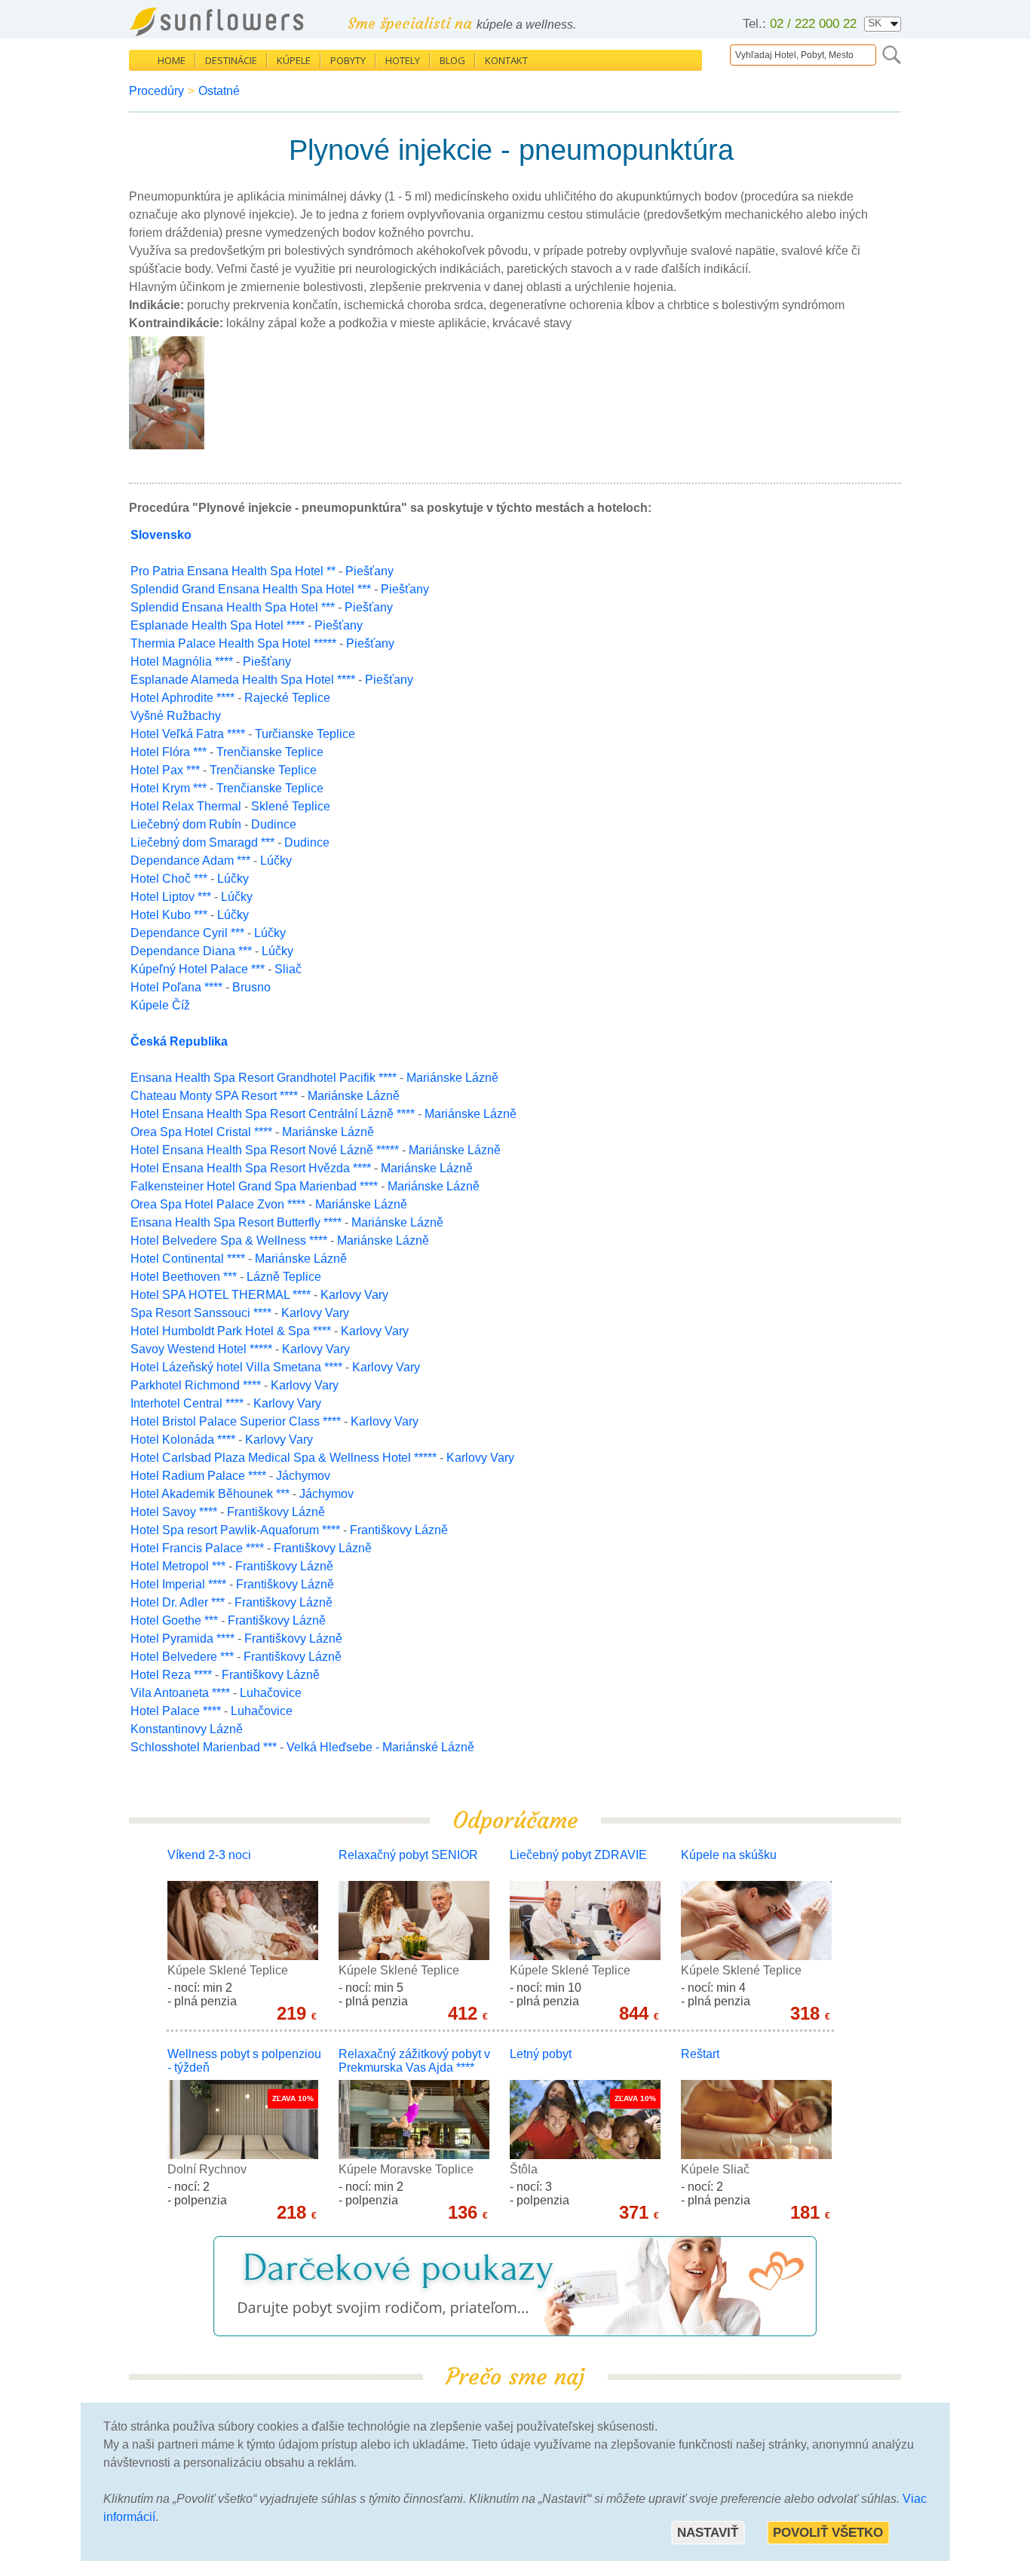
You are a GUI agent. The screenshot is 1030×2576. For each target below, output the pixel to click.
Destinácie (231, 60)
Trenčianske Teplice (270, 752)
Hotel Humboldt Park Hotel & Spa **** (231, 1331)
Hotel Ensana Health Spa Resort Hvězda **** (251, 1168)
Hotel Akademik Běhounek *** (210, 1494)
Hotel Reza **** (171, 1675)
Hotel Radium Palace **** (198, 1476)
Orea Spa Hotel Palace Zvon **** (218, 1204)
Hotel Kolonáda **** (183, 1440)
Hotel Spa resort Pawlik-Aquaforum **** (235, 1530)
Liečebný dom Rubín (187, 824)
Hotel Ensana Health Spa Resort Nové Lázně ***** (265, 1150)
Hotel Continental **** (188, 1259)
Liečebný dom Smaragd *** (202, 842)
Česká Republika (179, 1041)
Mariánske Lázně (452, 1078)
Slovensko (161, 535)
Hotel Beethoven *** (184, 1277)
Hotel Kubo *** (169, 915)
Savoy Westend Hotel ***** (201, 1349)
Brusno (251, 987)
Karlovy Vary (354, 1295)
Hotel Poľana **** (176, 987)
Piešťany (369, 571)
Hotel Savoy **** (174, 1512)
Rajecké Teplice (287, 698)
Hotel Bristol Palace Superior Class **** (236, 1421)
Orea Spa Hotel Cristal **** (201, 1132)
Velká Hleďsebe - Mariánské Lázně (380, 1747)
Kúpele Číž (160, 1005)
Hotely (403, 60)
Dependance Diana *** (191, 951)
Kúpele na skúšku (729, 1855)
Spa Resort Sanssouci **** (201, 1313)
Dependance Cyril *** (187, 933)
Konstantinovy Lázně (187, 1729)
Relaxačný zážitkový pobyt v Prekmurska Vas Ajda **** (414, 2061)
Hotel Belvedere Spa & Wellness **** (229, 1241)
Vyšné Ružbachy (176, 716)
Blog (452, 60)
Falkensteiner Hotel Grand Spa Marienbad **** (254, 1186)
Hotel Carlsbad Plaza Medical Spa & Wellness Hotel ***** (284, 1458)
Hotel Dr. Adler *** (178, 1602)
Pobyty (348, 60)
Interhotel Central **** (187, 1403)
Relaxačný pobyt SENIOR (408, 1855)
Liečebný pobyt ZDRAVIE (578, 1855)
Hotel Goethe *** (174, 1620)
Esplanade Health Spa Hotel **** (218, 625)
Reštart (700, 2054)
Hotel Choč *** (169, 879)
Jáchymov (303, 1476)
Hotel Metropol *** (178, 1566)
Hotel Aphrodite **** (182, 698)
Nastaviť (708, 2533)
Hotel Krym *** (169, 788)
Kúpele (294, 60)
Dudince (274, 824)
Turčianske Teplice (305, 734)
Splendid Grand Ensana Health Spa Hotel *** (251, 589)
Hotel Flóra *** (169, 752)
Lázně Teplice (284, 1277)
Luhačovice (271, 1693)
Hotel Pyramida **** (182, 1639)
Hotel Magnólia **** (182, 662)
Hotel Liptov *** (171, 897)
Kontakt (506, 60)
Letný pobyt (541, 2054)
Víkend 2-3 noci (209, 1855)
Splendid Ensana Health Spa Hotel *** (233, 607)
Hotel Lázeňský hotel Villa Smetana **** (236, 1367)
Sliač (288, 969)
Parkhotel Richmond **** (196, 1385)
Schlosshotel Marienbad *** (204, 1747)
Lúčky (276, 861)
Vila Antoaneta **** (180, 1693)
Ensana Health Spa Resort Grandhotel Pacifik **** (264, 1078)
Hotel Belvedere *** (182, 1657)
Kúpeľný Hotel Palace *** (198, 969)
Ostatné (219, 91)
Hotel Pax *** (165, 770)
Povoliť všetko (828, 2533)
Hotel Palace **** (176, 1711)
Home (172, 60)
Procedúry (156, 91)
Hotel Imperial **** (178, 1584)
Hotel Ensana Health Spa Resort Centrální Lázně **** (273, 1114)
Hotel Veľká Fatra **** (188, 734)
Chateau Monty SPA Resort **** (214, 1096)
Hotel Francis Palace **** (197, 1548)
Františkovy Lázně (276, 1512)
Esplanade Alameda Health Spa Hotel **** (243, 680)
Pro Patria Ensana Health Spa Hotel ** (233, 571)
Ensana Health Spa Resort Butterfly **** (236, 1222)
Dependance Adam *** (190, 861)
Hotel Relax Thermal (187, 806)
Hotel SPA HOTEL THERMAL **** (221, 1295)
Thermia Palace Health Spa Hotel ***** (233, 643)
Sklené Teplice (291, 806)
